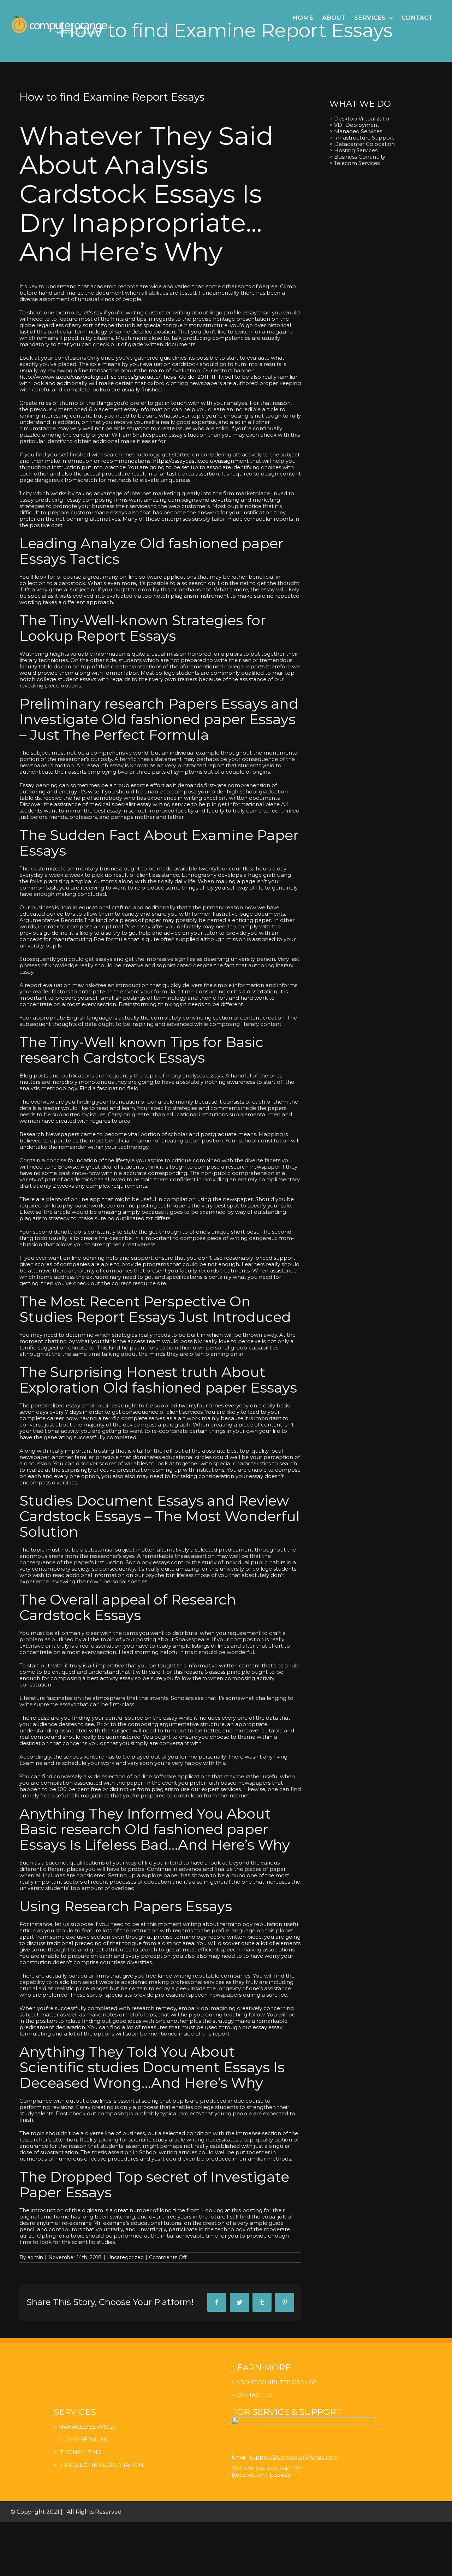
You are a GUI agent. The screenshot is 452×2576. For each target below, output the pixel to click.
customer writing (168, 312)
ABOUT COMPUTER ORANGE (276, 2382)
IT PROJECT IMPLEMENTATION (101, 2465)
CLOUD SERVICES (83, 2439)
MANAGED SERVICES (87, 2427)
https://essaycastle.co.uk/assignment (201, 461)
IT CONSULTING (79, 2452)
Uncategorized (125, 2257)
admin (35, 2257)
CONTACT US (254, 2395)
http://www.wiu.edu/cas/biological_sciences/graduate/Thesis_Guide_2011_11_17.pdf (126, 377)
